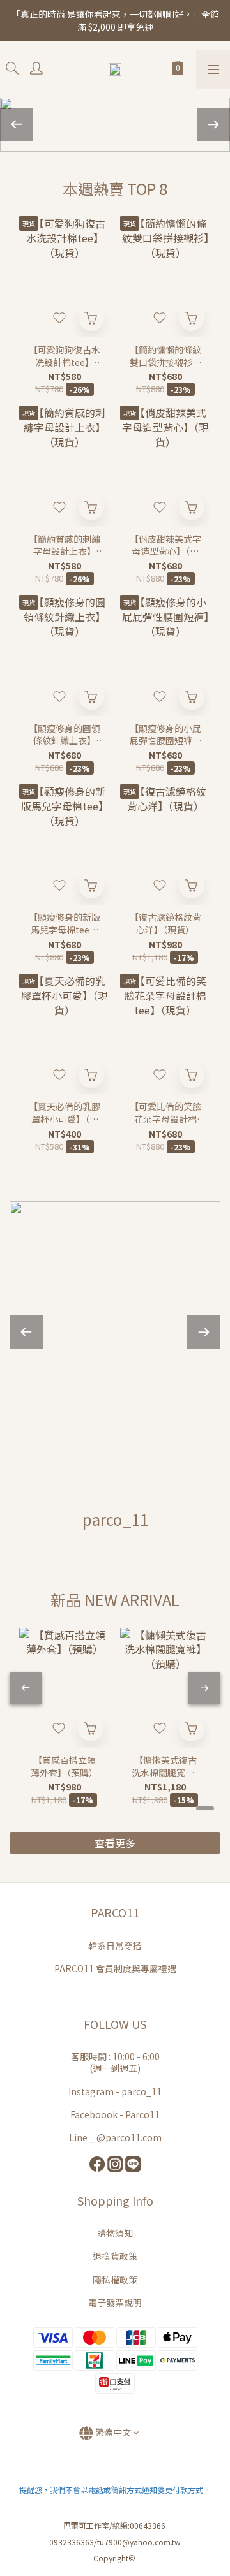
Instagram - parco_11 (115, 2091)
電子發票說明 (115, 2302)
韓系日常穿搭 (115, 1945)
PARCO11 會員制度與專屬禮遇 (115, 1968)
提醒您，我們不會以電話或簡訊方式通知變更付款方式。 (115, 2490)
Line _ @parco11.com (115, 2137)
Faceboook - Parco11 (115, 2114)
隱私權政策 (115, 2280)
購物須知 (115, 2233)
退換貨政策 (115, 2256)
